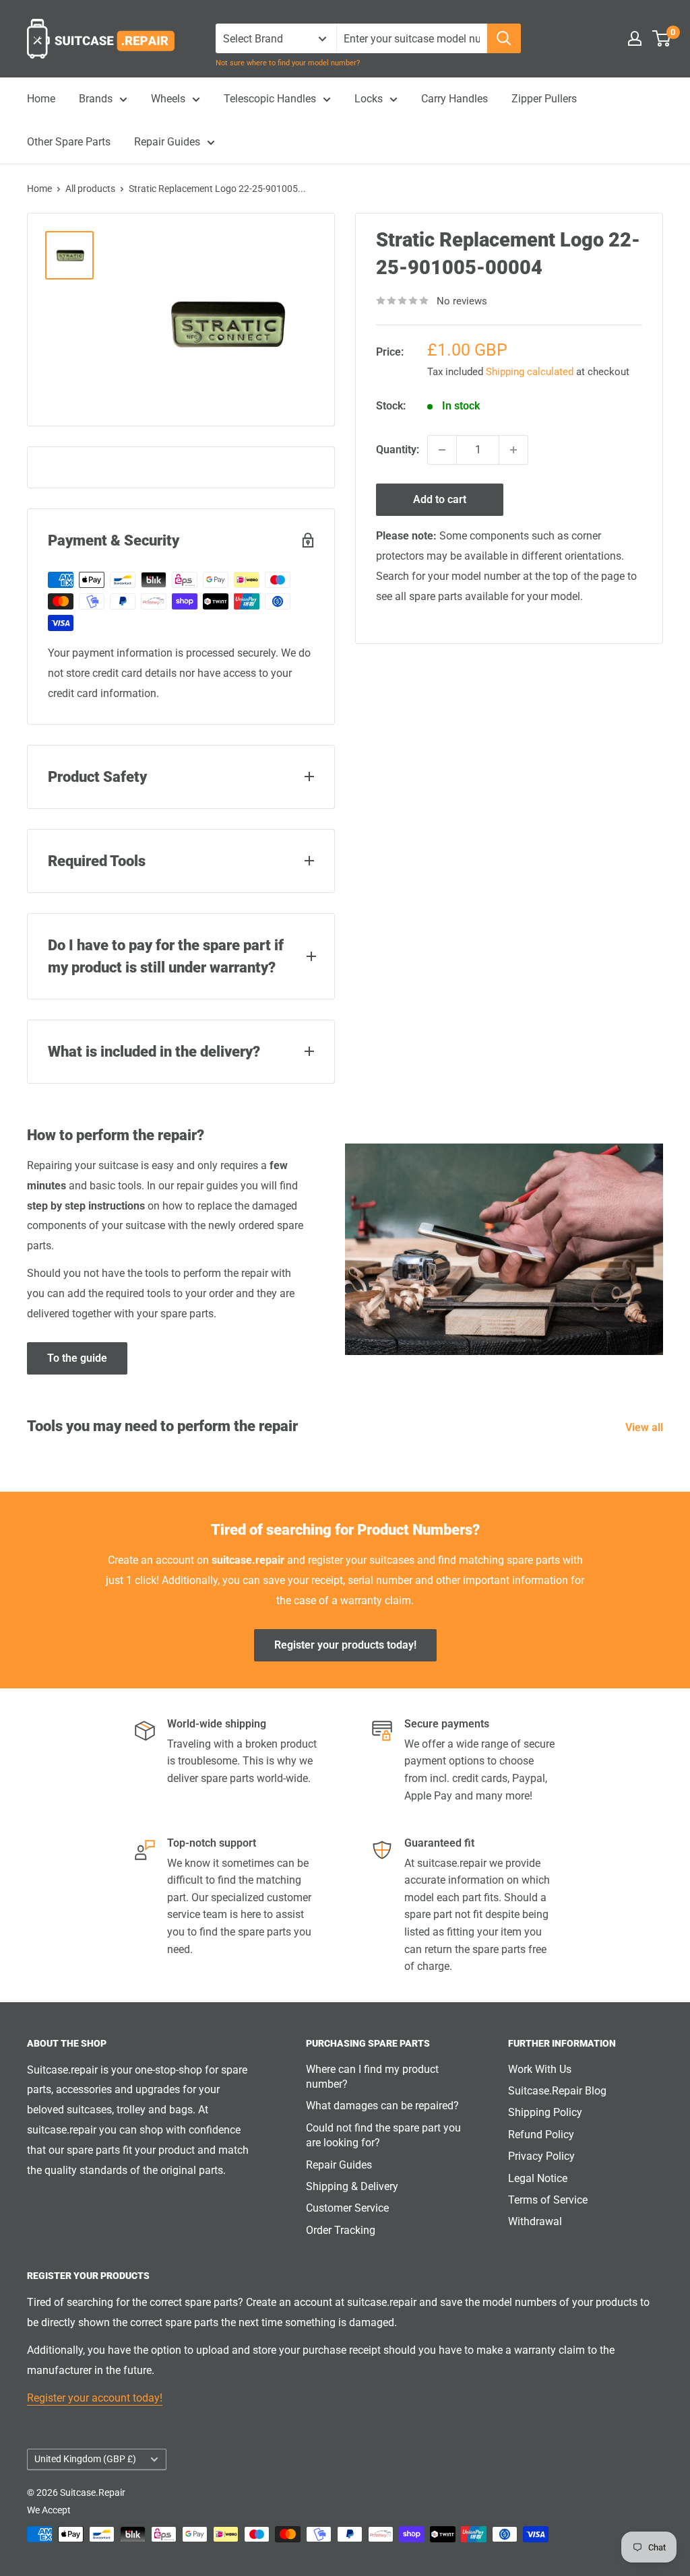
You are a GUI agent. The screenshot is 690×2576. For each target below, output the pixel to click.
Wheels (168, 99)
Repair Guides (167, 142)
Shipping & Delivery (352, 2186)
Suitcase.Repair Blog (557, 2091)
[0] (662, 38)
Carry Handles (454, 99)
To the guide (77, 1358)
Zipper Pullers (544, 99)
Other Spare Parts (69, 142)
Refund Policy (541, 2135)
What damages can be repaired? (382, 2106)
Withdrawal (535, 2221)
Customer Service (347, 2208)
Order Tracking (341, 2230)
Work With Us (540, 2069)
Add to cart (440, 499)
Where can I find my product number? (372, 2077)
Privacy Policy (541, 2156)
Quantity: (398, 450)
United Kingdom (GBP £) (85, 2459)
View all (646, 1427)
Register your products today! (345, 1645)
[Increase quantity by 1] (513, 450)
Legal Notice (538, 2178)
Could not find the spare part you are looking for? (383, 2135)
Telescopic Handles (270, 99)
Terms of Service (548, 2200)
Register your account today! (95, 2398)
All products (90, 189)
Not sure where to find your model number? (288, 63)
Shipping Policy (545, 2112)
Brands (96, 99)
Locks (369, 99)
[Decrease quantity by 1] (442, 450)
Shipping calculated (530, 372)
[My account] (635, 38)
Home (41, 99)
